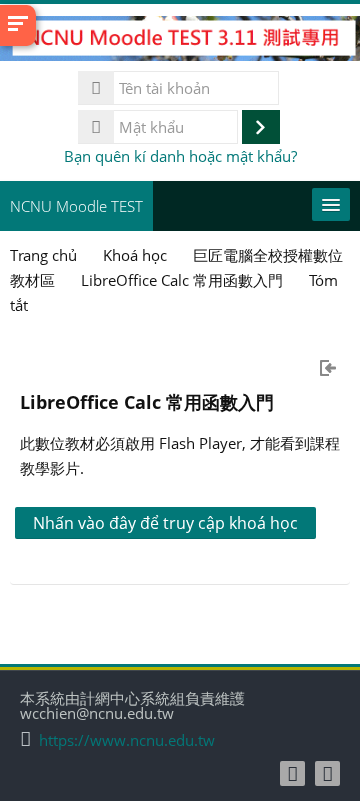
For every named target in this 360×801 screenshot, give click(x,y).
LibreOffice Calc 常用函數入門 (147, 401)
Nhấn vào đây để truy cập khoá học (165, 523)
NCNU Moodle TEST (76, 206)
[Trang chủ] (180, 42)
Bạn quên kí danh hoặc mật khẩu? (180, 156)
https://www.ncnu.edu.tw (127, 740)
